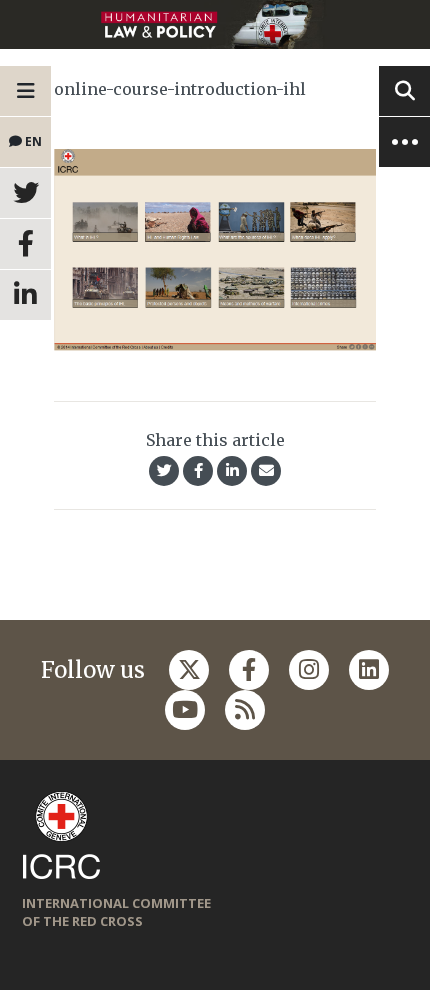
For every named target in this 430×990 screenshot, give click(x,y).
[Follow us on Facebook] (249, 670)
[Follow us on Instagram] (309, 670)
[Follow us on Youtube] (185, 710)
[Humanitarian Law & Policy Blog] (215, 24)
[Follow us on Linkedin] (369, 670)
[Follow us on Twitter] (189, 670)
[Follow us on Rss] (245, 710)
